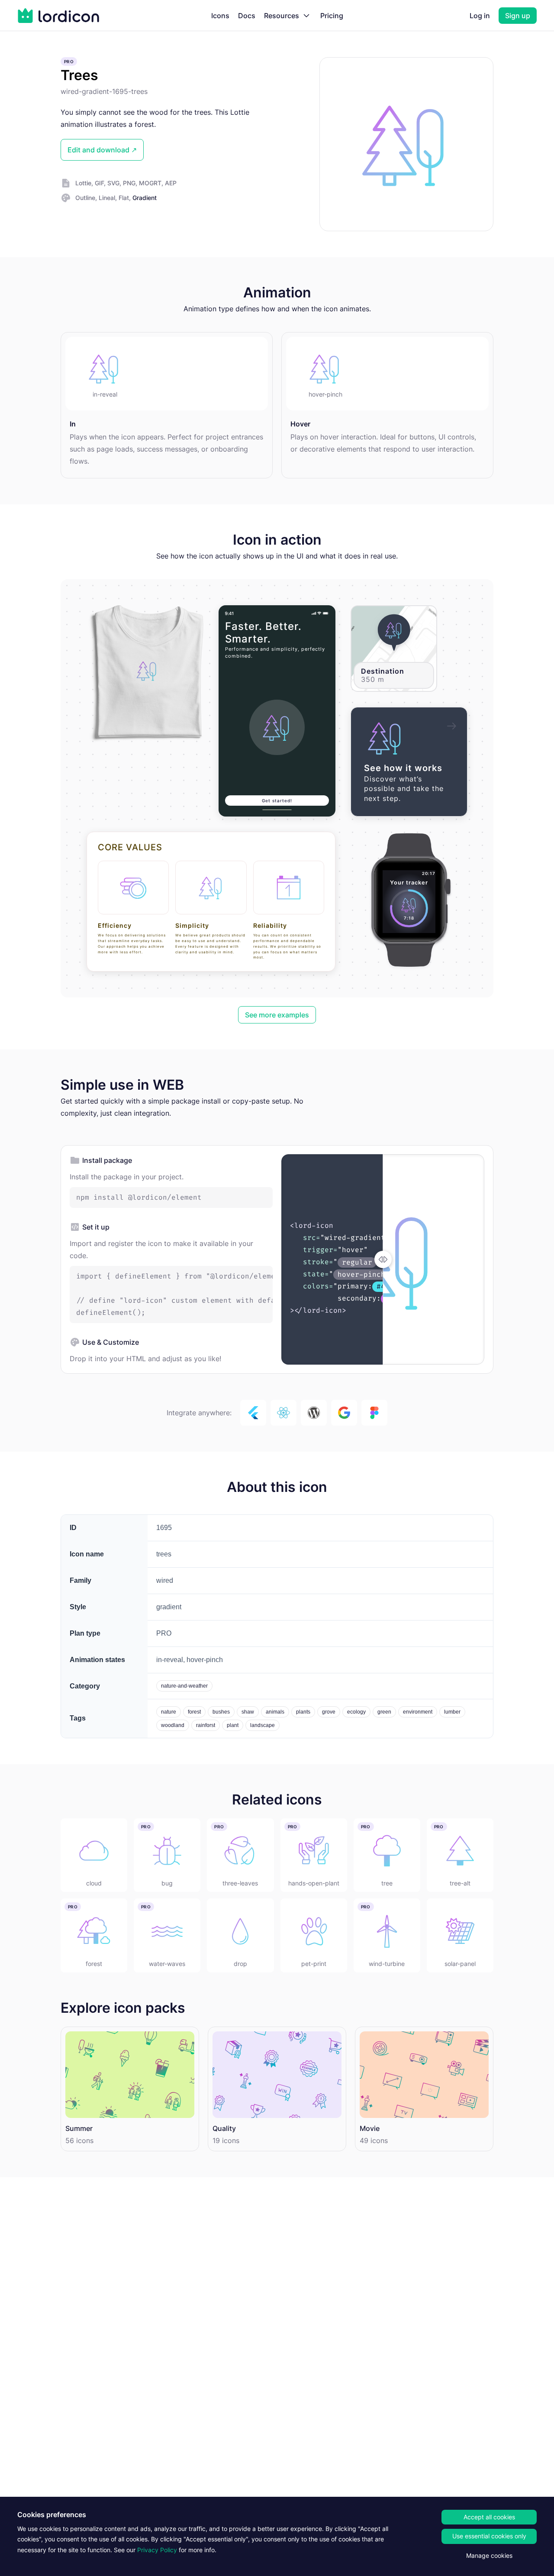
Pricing (332, 16)
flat (124, 198)
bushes (221, 1712)
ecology (356, 1712)
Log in (480, 16)
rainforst (206, 1725)
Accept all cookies (489, 2517)
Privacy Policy (157, 2550)
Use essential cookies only (489, 2536)
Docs (247, 16)
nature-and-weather (184, 1686)
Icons (220, 16)
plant (233, 1725)
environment (418, 1712)
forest (194, 1712)
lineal (107, 198)
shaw (248, 1712)
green (384, 1712)
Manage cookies (489, 2555)
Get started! (277, 801)
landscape (263, 1725)
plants (303, 1712)
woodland (173, 1725)
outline (85, 198)
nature (169, 1712)
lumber (452, 1712)
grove (329, 1712)
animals (275, 1712)
